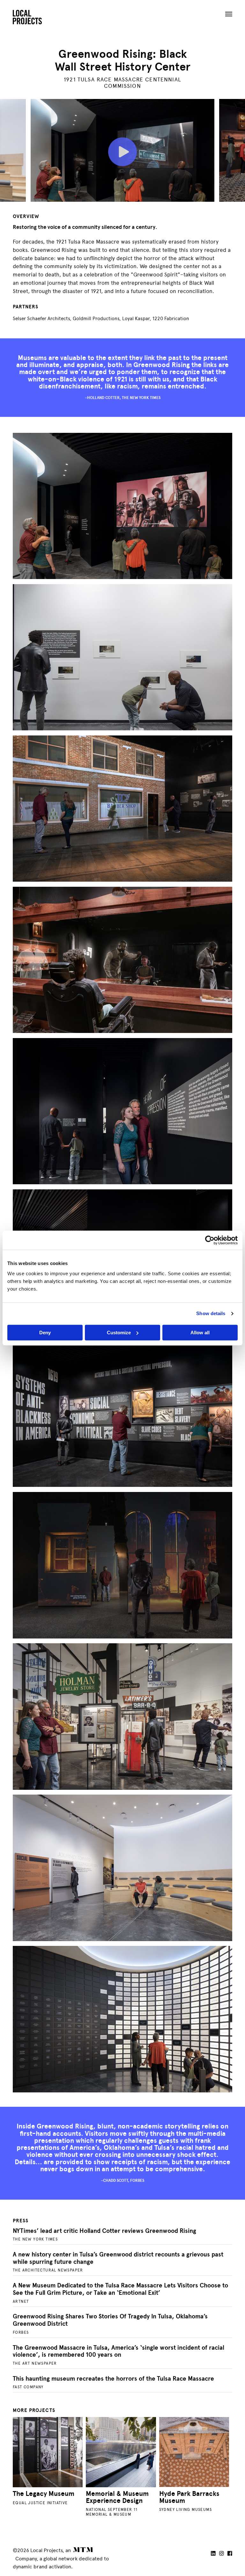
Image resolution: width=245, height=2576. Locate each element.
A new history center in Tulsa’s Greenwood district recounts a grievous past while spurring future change (118, 2258)
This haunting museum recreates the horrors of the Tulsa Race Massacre (113, 2379)
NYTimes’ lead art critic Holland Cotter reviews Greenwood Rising (104, 2231)
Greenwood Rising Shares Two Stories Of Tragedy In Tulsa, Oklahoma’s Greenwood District (110, 2320)
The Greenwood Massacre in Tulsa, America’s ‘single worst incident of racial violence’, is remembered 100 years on (119, 2351)
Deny (45, 1333)
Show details (211, 1313)
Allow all (200, 1333)
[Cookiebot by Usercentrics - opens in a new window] (210, 1240)
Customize (119, 1333)
